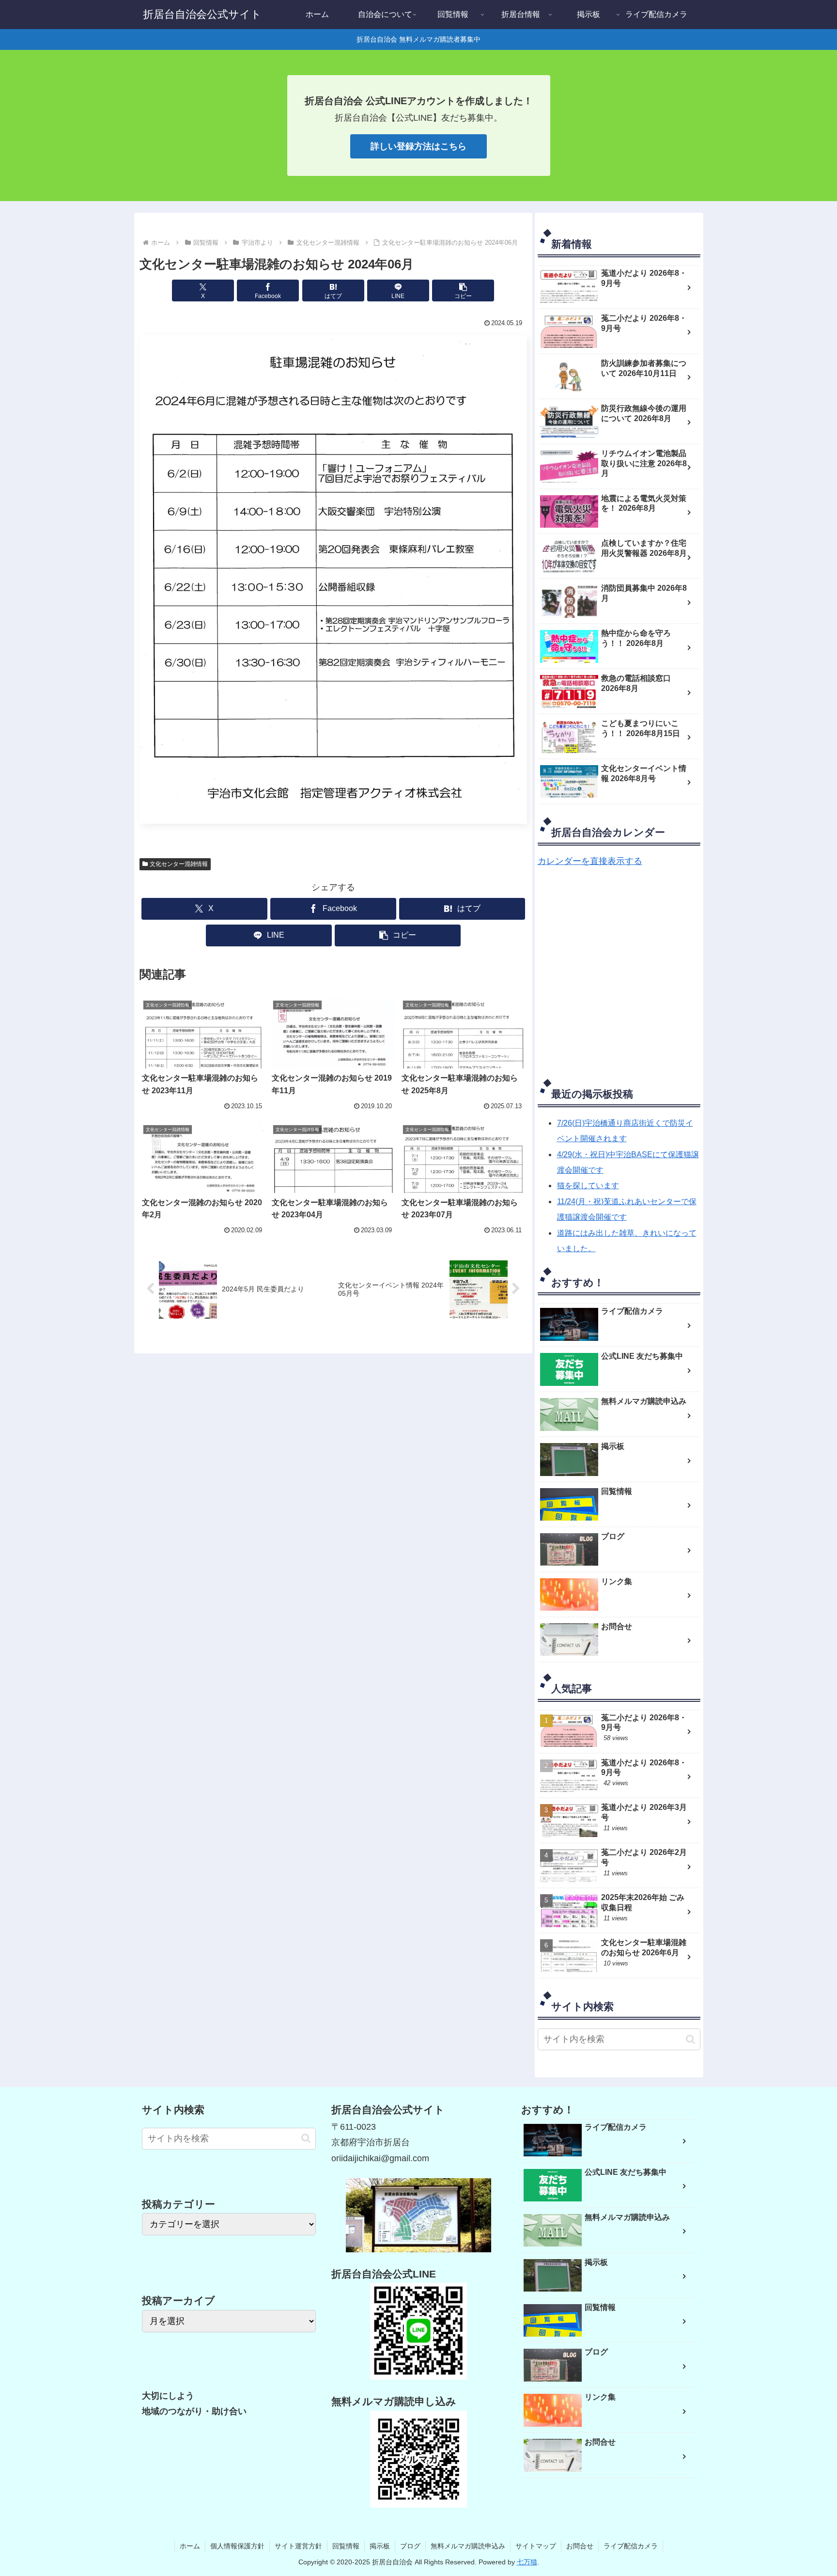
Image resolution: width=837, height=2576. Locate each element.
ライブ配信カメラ (631, 2546)
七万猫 (527, 2562)
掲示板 (380, 2546)
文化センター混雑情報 (179, 864)
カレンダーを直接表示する (590, 861)
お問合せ (580, 2546)
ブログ (410, 2546)
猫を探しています (588, 1186)
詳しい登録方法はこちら (418, 146)
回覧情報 (346, 2546)
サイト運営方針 (298, 2546)
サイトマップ (536, 2546)
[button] (463, 291)
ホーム (190, 2546)
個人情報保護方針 (237, 2546)
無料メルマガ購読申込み (468, 2546)
